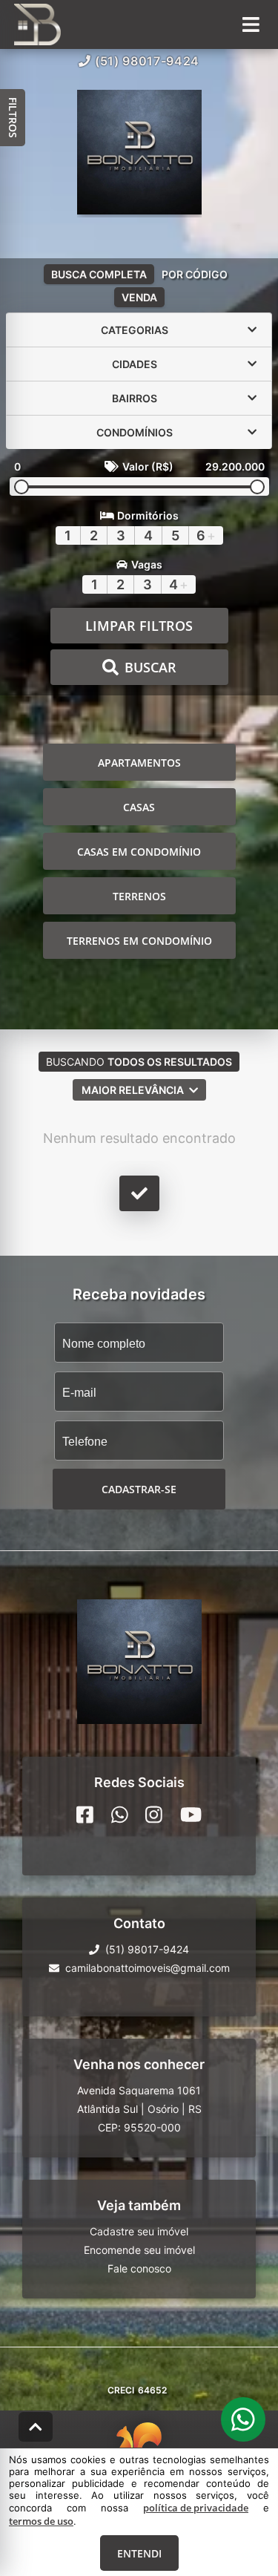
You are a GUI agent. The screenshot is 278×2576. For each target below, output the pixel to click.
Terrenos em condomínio (139, 941)
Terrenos (139, 896)
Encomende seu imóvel (139, 2250)
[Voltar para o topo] (36, 2427)
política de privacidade (196, 2508)
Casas (139, 807)
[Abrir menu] (251, 24)
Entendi (139, 2553)
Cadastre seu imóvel (139, 2231)
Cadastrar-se (139, 1489)
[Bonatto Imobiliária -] (139, 154)
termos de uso (41, 2521)
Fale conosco (139, 2268)
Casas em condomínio (139, 852)
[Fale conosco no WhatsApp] (120, 1815)
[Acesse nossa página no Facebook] (85, 1815)
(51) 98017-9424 (147, 61)
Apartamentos (139, 763)
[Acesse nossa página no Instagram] (154, 1815)
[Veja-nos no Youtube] (191, 1815)
